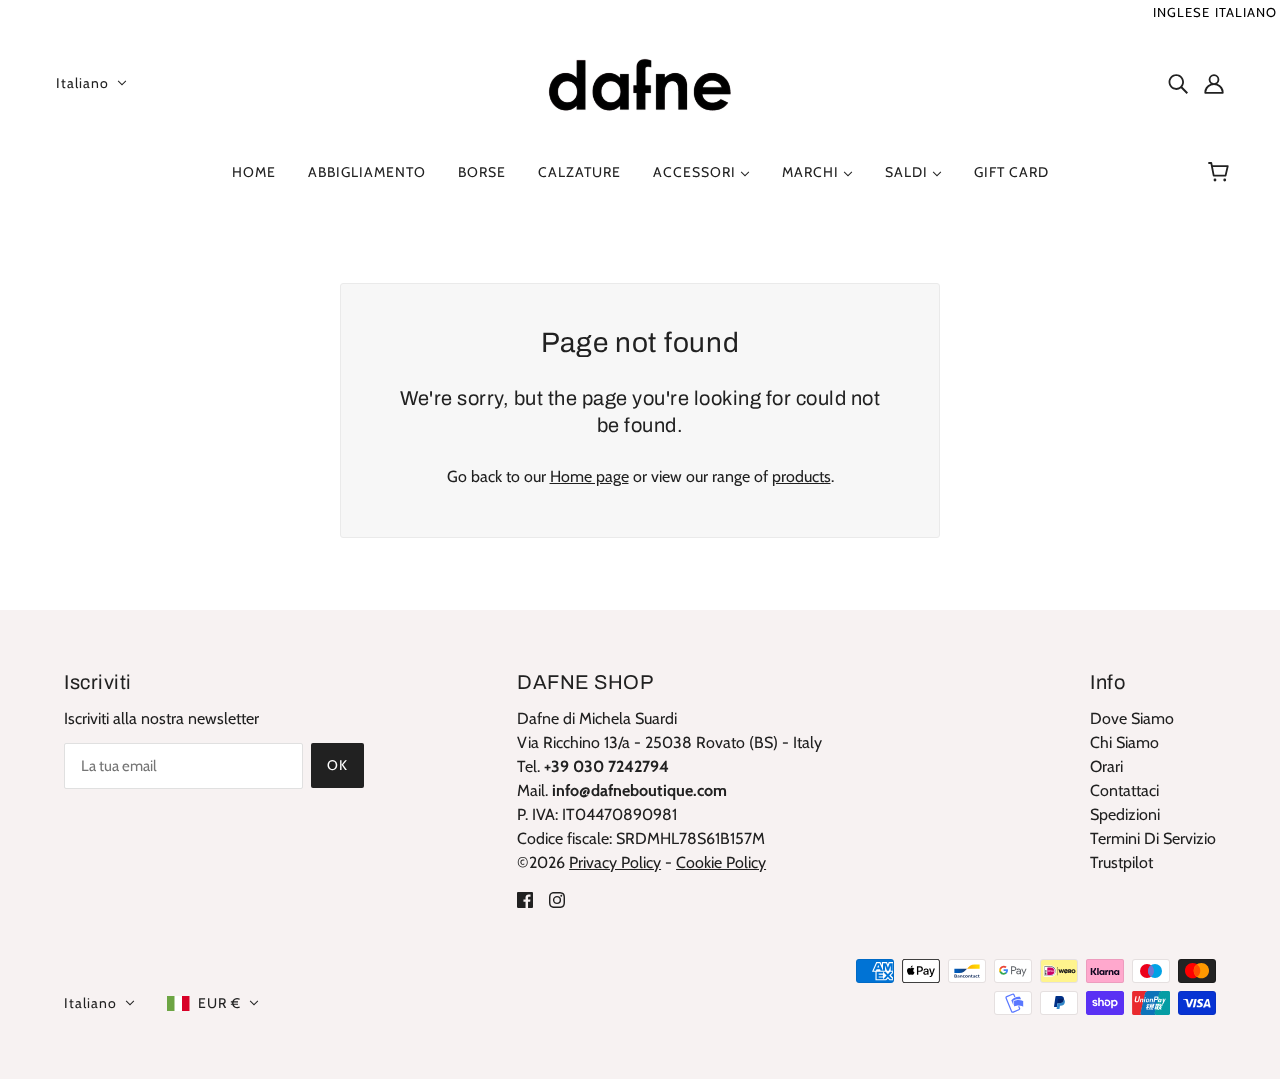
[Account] (1214, 83)
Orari (1106, 766)
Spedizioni (1125, 814)
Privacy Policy (615, 862)
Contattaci (1124, 790)
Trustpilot (1121, 862)
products (801, 476)
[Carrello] (1221, 172)
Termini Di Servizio (1153, 838)
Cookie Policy (721, 862)
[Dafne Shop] (640, 80)
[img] (1178, 83)
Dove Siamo (1132, 718)
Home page (589, 476)
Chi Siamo (1124, 742)
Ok (337, 765)
